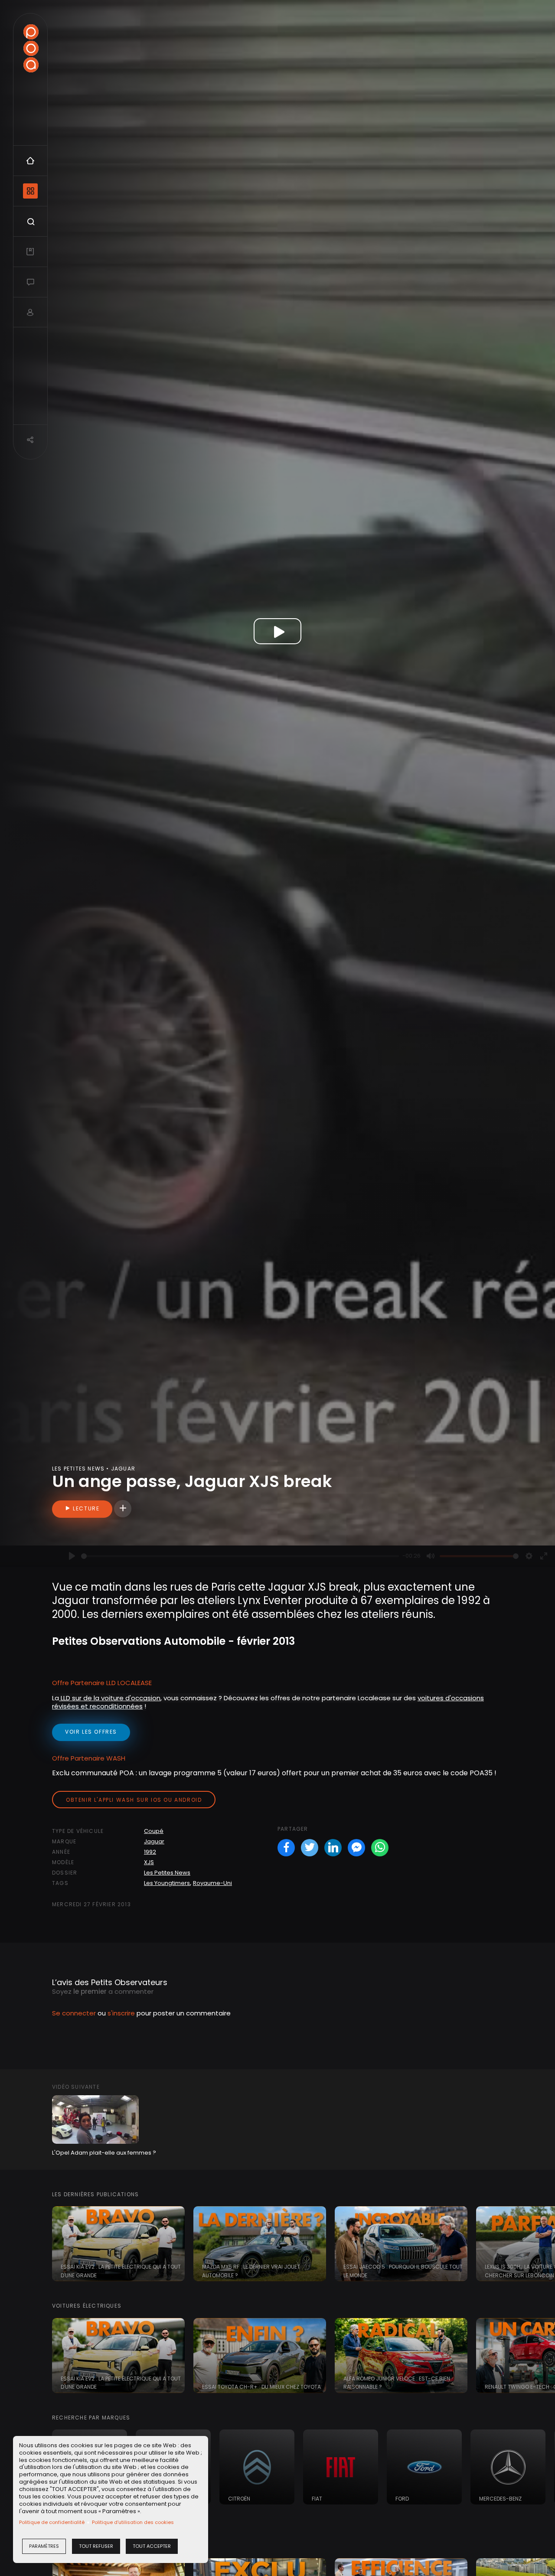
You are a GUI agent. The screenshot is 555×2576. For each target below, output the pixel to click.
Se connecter (74, 2013)
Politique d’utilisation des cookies (133, 2522)
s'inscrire (121, 2013)
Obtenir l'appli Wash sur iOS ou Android (134, 1800)
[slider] (240, 1556)
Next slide (544, 2244)
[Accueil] (31, 48)
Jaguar (154, 1841)
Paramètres (44, 2546)
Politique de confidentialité (52, 2522)
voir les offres (91, 1732)
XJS (149, 1862)
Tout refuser (96, 2546)
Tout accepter (152, 2546)
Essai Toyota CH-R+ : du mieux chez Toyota (261, 2387)
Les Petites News (167, 1873)
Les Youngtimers (167, 1883)
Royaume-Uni (212, 1883)
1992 (150, 1852)
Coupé (154, 1831)
